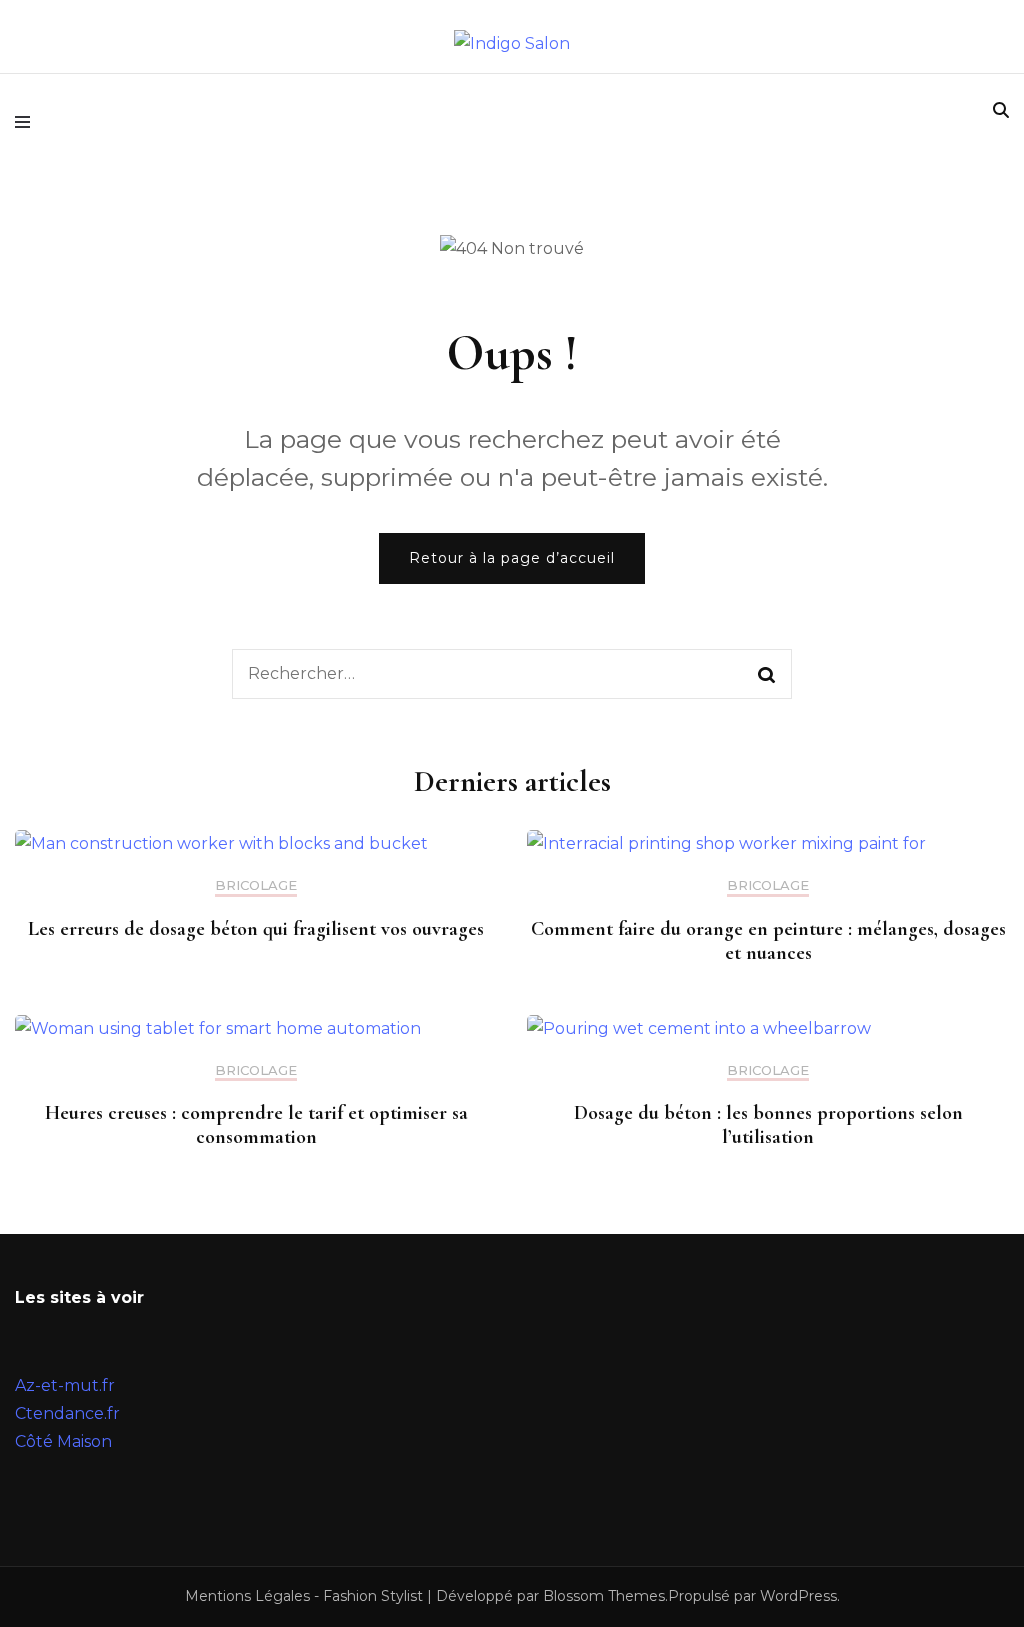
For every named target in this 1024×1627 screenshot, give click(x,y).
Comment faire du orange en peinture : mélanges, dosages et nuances (768, 941)
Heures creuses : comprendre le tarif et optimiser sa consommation (256, 1125)
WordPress (798, 1596)
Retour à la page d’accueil (512, 558)
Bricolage (256, 885)
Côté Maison (63, 1441)
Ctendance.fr (67, 1413)
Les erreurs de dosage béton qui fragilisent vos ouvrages (256, 929)
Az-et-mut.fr (65, 1385)
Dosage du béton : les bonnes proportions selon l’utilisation (768, 1125)
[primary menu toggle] (27, 122)
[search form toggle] (1001, 110)
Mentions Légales (247, 1596)
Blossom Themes (604, 1596)
